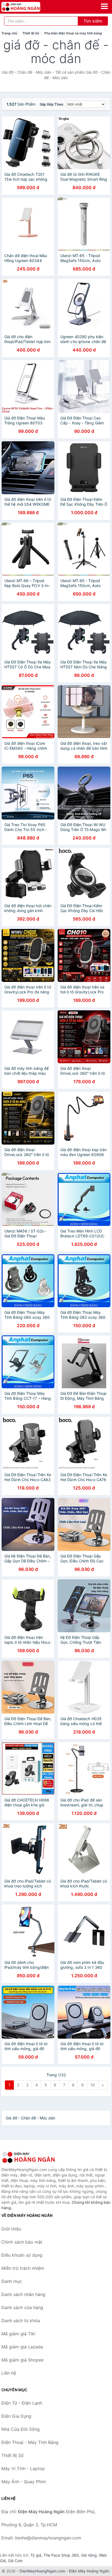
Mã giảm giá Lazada (22, 2347)
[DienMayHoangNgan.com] (28, 7)
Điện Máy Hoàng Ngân (89, 2571)
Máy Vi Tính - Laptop (23, 2468)
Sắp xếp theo (52, 104)
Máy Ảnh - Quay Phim (24, 2482)
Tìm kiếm (93, 21)
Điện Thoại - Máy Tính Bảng (30, 2442)
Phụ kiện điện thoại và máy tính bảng (73, 33)
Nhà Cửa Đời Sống (21, 2429)
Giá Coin (15, 2561)
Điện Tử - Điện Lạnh (22, 2403)
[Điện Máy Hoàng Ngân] (29, 2157)
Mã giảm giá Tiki (18, 2334)
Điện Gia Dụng (16, 2416)
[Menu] (104, 6)
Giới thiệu (11, 2229)
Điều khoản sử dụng (22, 2255)
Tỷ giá (36, 2555)
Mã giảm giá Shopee (22, 2360)
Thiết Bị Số (31, 33)
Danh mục (12, 2281)
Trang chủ (9, 33)
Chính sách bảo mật (22, 2242)
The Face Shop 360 (61, 2555)
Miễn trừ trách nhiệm (23, 2268)
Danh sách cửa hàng (22, 2307)
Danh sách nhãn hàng (23, 2294)
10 (93, 2085)
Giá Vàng (89, 2555)
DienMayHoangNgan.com (42, 2571)
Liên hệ (9, 2373)
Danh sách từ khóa (21, 2321)
